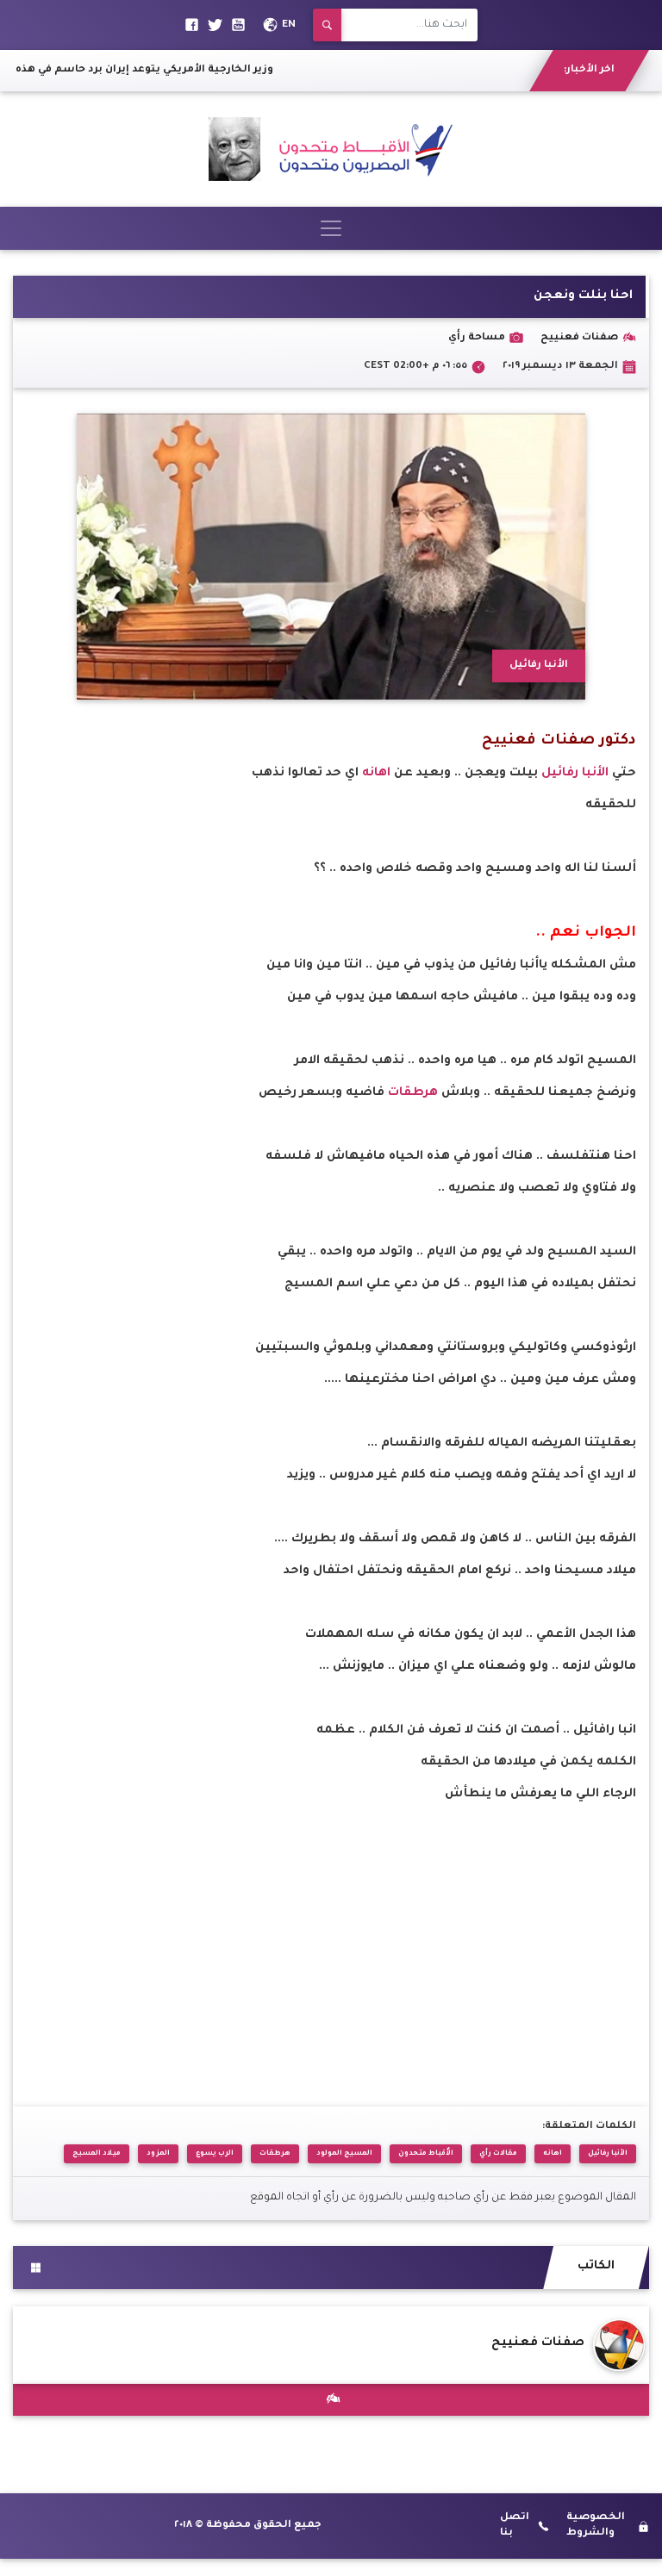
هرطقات (411, 1093)
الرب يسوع (215, 2153)
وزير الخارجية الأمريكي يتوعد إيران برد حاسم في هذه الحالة (153, 70)
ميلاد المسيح (97, 2153)
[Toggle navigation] (331, 228)
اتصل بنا (515, 2526)
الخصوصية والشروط (596, 2526)
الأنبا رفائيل (577, 774)
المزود (158, 2153)
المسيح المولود (344, 2153)
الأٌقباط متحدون (426, 2153)
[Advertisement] (331, 1932)
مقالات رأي (498, 2153)
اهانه (375, 774)
